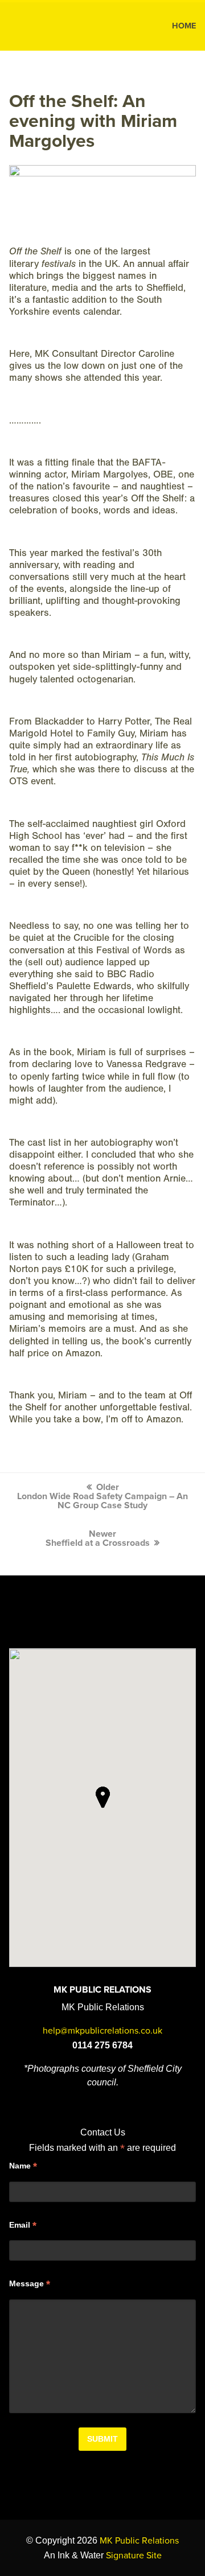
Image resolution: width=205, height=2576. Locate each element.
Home (184, 26)
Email (23, 2225)
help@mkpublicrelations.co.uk (102, 2031)
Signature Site (134, 2556)
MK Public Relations (56, 26)
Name (23, 2166)
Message (30, 2284)
